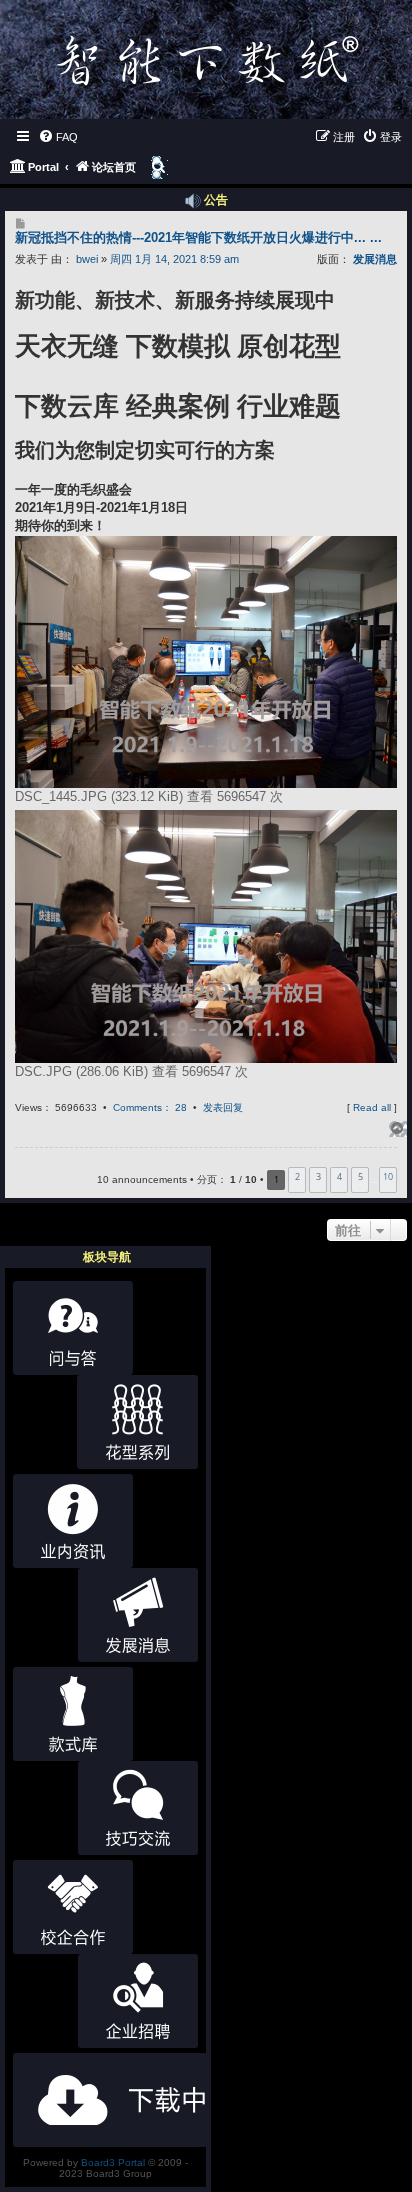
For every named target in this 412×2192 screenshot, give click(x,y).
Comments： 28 (150, 1107)
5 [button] (360, 1176)
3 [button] (318, 1176)
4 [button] (339, 1176)
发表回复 (223, 1107)
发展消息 (375, 259)
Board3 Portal (113, 2162)
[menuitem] (58, 137)
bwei (87, 259)
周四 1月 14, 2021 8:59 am (174, 259)
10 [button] (388, 1176)
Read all (372, 1107)
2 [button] (297, 1176)
